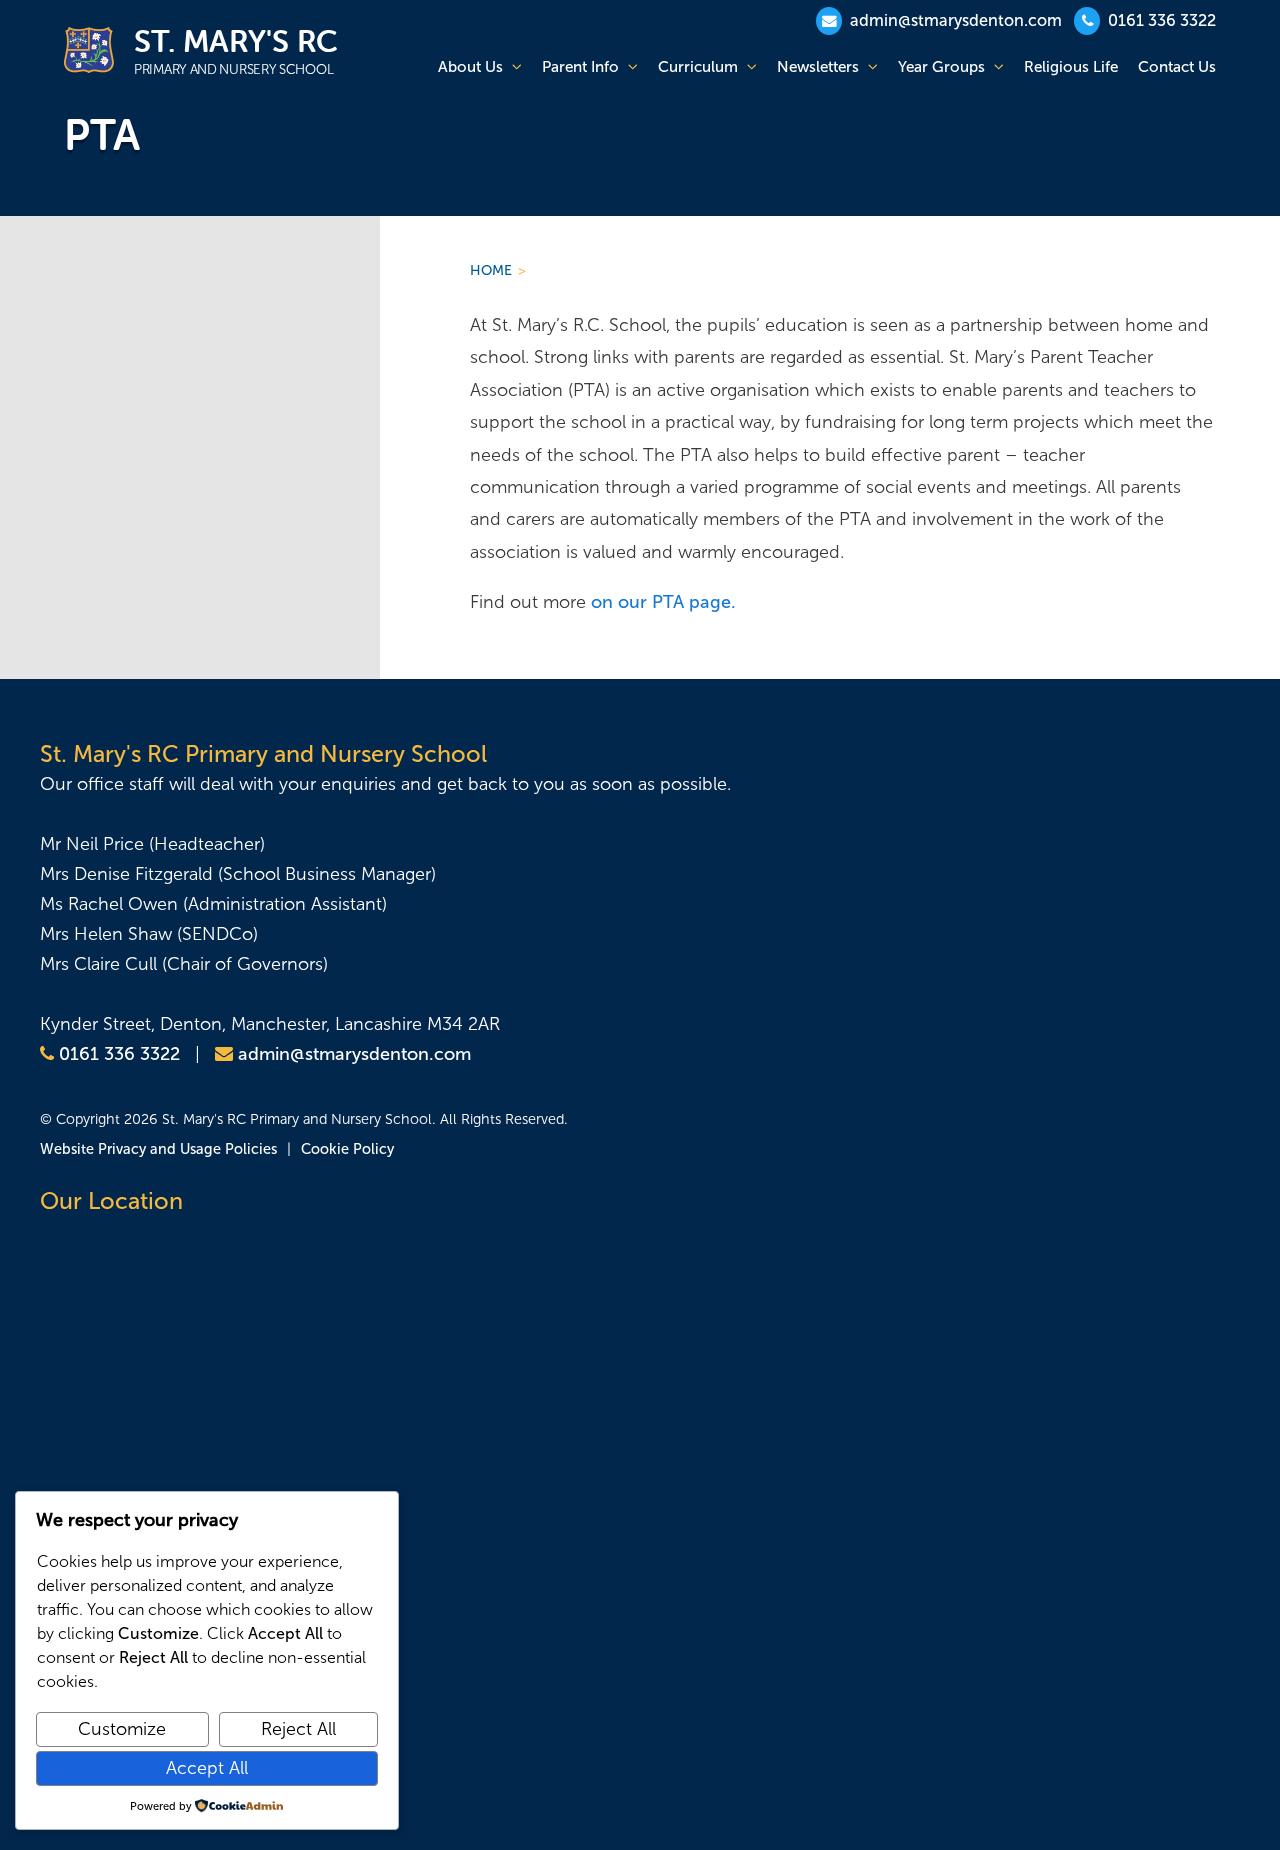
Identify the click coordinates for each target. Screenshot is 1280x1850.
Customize (122, 1729)
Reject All (298, 1729)
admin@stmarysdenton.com (954, 20)
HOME (491, 270)
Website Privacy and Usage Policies (158, 1149)
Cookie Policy (347, 1149)
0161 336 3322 (1160, 20)
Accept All (207, 1768)
